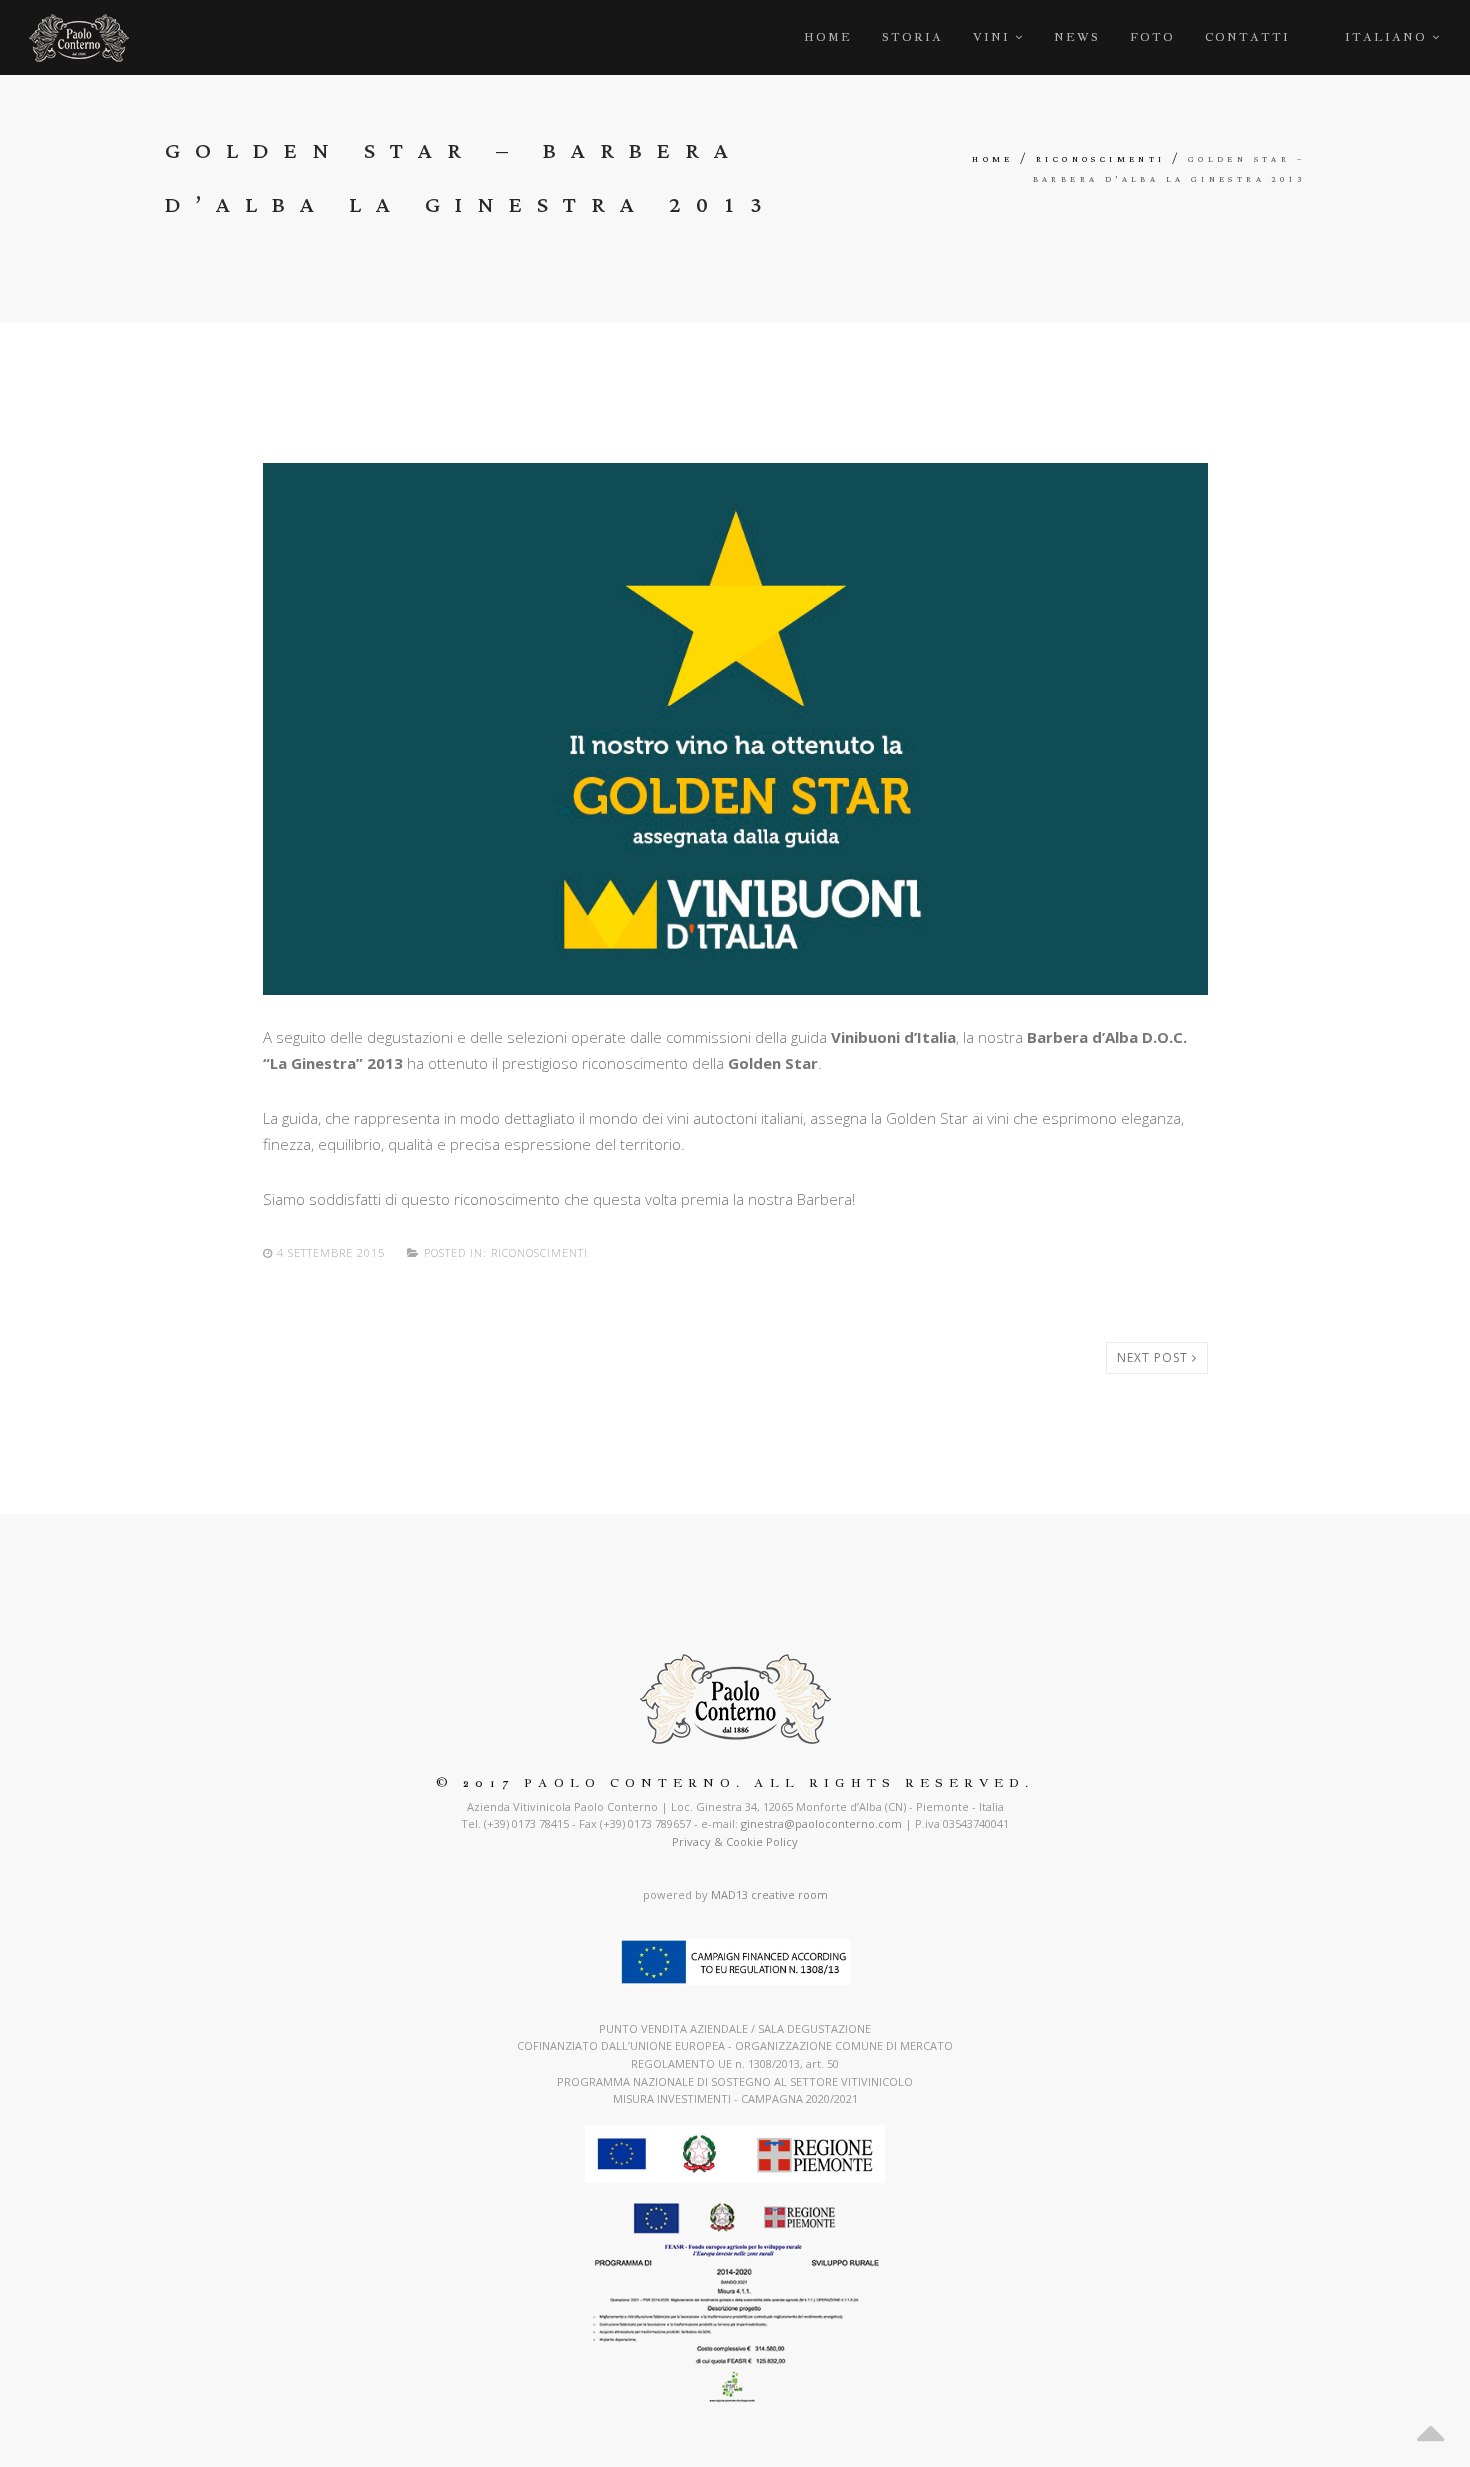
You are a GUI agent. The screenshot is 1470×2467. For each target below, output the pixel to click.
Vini (991, 37)
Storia (912, 37)
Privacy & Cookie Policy (735, 1841)
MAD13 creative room (769, 1894)
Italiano (1388, 37)
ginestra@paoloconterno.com (821, 1823)
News (1077, 37)
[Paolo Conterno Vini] (79, 37)
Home (828, 37)
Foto (1152, 37)
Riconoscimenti (1101, 160)
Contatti (1247, 37)
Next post (1154, 1357)
